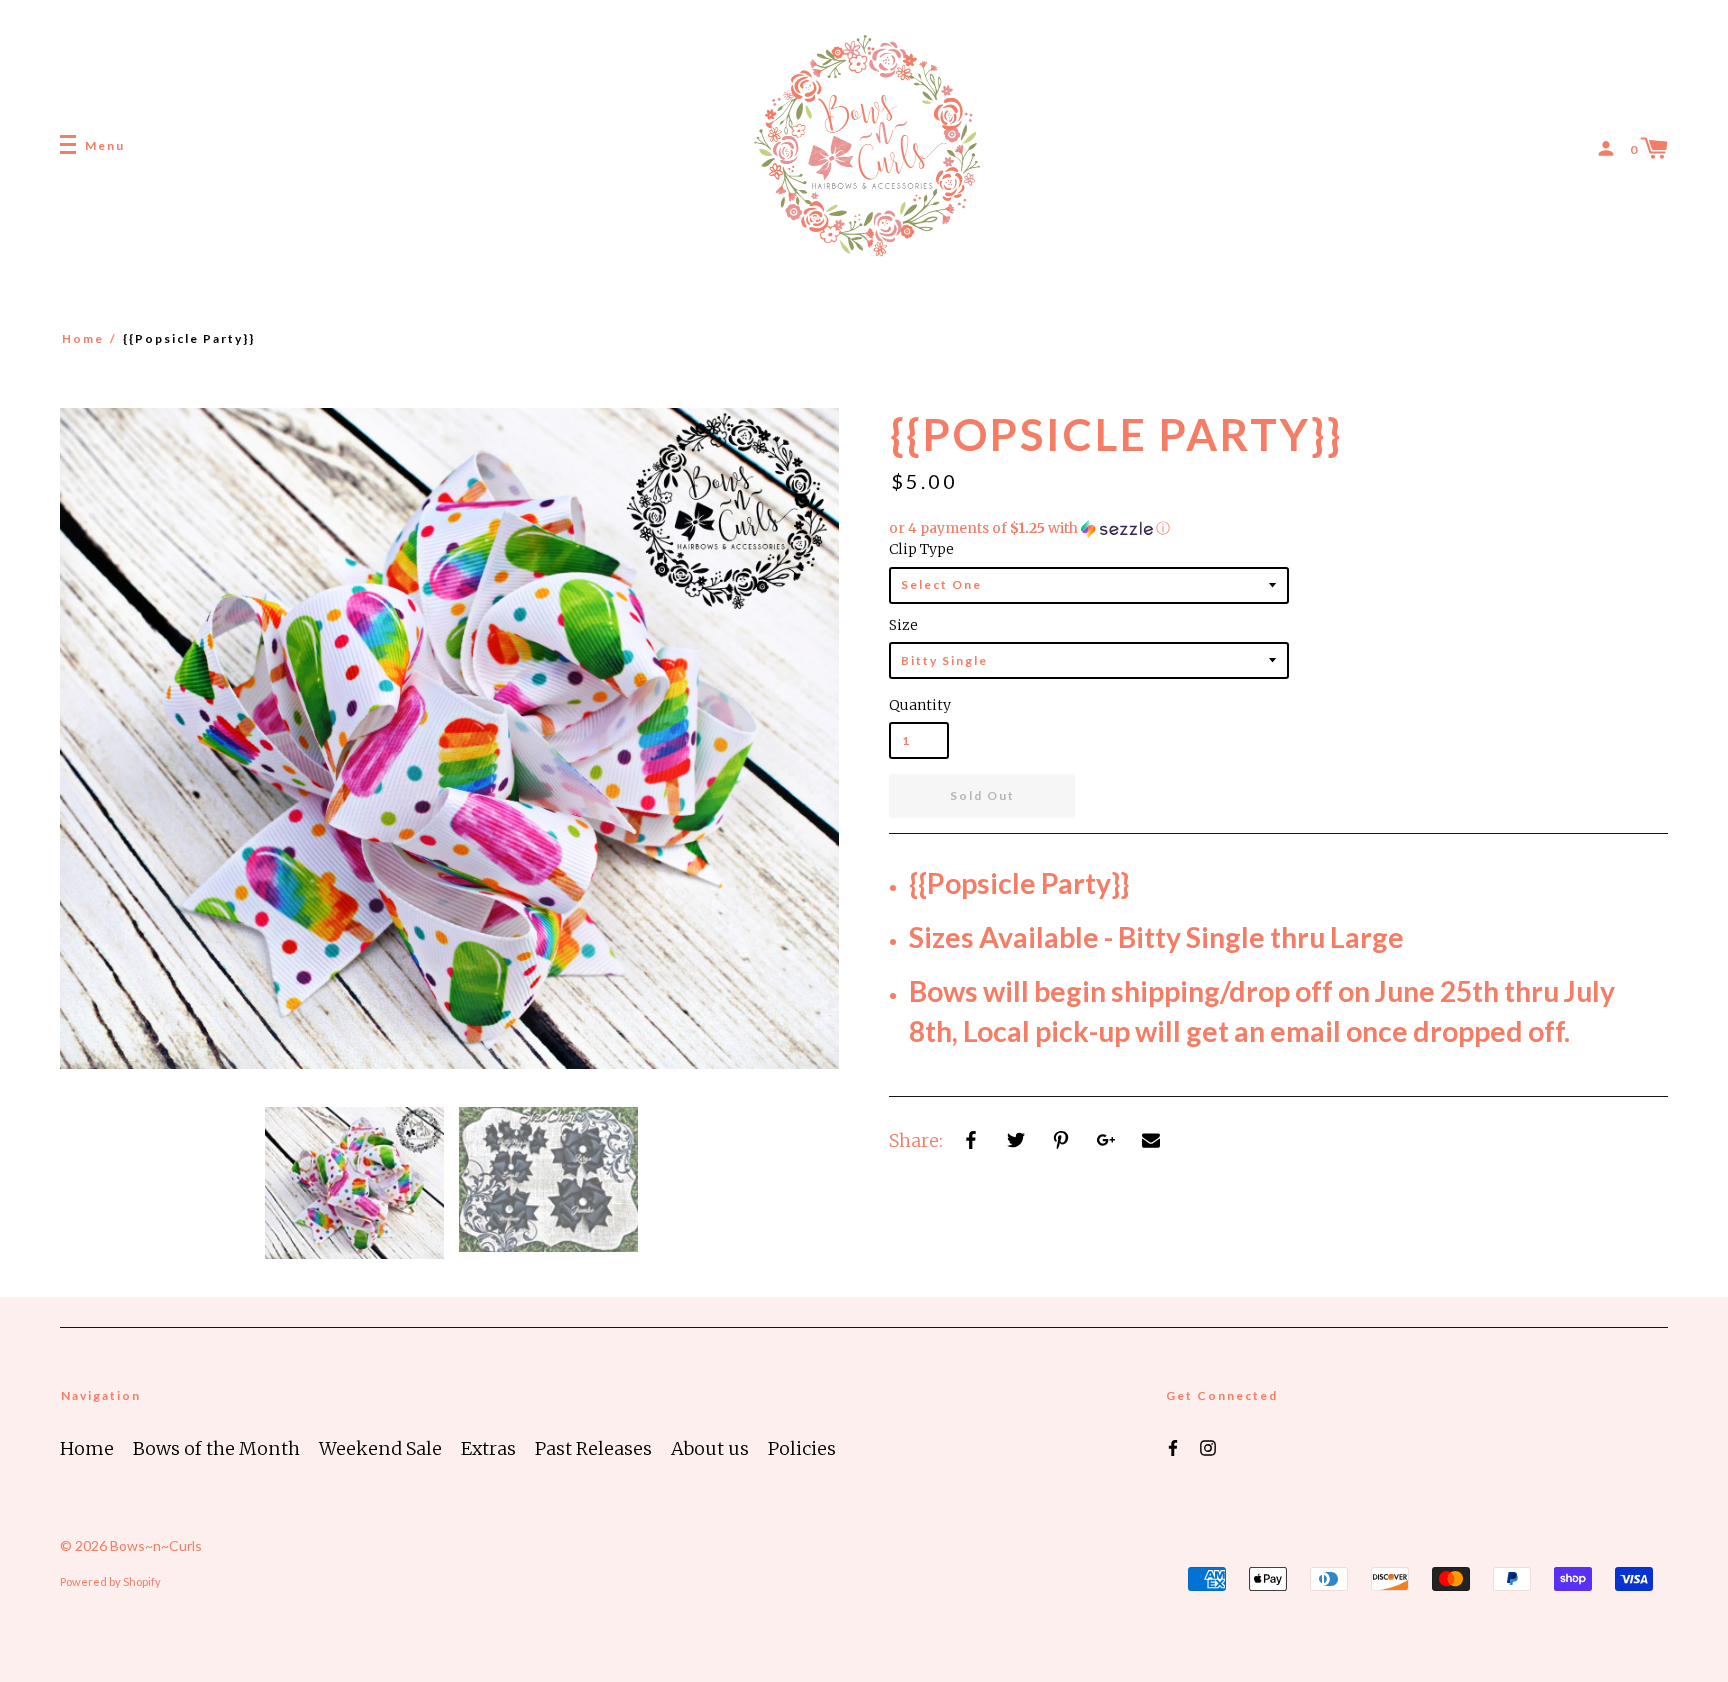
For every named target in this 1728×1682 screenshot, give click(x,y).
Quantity (919, 705)
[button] (1278, 528)
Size (903, 625)
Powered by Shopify (110, 1581)
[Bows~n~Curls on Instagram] (1208, 1447)
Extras (488, 1448)
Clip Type (921, 549)
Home (83, 338)
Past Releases (593, 1448)
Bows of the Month (216, 1448)
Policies (802, 1448)
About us (710, 1448)
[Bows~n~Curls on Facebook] (1173, 1447)
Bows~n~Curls (156, 1545)
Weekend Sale (380, 1448)
